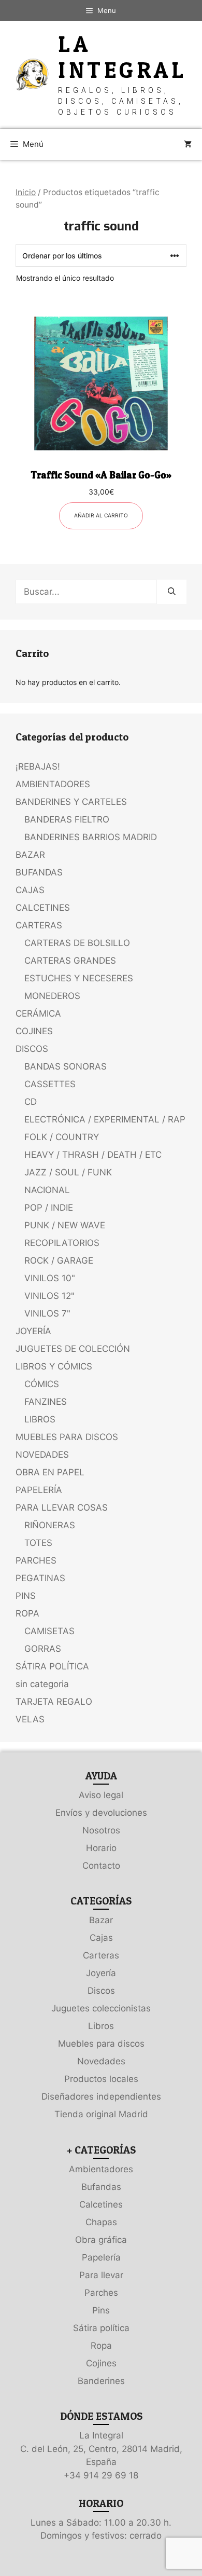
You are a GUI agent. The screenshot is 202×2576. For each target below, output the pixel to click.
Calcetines (101, 2204)
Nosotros (101, 1830)
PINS (26, 1596)
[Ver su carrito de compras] (188, 144)
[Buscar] (172, 592)
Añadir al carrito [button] (101, 515)
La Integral (122, 57)
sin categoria (42, 1684)
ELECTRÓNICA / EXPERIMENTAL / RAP (105, 1119)
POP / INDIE (49, 1208)
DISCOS (32, 1049)
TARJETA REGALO (54, 1702)
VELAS (30, 1719)
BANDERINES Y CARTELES (71, 802)
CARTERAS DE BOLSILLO (77, 943)
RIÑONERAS (50, 1525)
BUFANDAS (39, 872)
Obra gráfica (101, 2240)
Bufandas (101, 2187)
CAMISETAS (49, 1631)
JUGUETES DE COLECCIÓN (73, 1349)
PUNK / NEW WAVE (65, 1225)
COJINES (34, 1031)
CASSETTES (50, 1084)
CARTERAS (39, 925)
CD (31, 1102)
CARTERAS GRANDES (70, 961)
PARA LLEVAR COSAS (62, 1508)
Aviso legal (101, 1795)
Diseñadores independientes (101, 2097)
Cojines (101, 2363)
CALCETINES (43, 908)
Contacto (101, 1866)
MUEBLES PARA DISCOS (67, 1437)
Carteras (101, 1955)
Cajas (101, 1938)
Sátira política (101, 2328)
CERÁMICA (38, 1013)
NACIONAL (47, 1190)
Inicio (26, 192)
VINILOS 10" (50, 1278)
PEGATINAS (40, 1578)
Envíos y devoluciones (101, 1813)
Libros (101, 2026)
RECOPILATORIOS (62, 1243)
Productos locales (101, 2079)
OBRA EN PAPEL (50, 1472)
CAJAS (30, 890)
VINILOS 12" (49, 1296)
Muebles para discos (101, 2044)
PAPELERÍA (39, 1490)
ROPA (27, 1613)
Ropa (101, 2346)
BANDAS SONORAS (66, 1066)
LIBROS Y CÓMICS (54, 1366)
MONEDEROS (52, 996)
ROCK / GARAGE (59, 1260)
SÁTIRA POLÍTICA (52, 1666)
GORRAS (43, 1649)
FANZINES (46, 1402)
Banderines (101, 2381)
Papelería (101, 2257)
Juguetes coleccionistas (101, 2008)
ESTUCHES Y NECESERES (79, 978)
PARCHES (36, 1560)
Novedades (101, 2061)
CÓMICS (42, 1384)
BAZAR (30, 855)
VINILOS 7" (47, 1313)
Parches (101, 2293)
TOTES (38, 1543)
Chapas (101, 2222)
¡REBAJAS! (38, 766)
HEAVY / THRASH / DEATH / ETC (93, 1155)
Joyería (101, 1973)
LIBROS (40, 1419)
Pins (101, 2310)
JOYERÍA (33, 1331)
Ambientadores (101, 2169)
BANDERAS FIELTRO (67, 819)
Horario (101, 1848)
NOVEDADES (42, 1455)
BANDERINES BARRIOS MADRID (91, 837)
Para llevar (101, 2275)
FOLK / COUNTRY (62, 1137)
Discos (101, 1991)
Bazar (101, 1920)
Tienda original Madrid (101, 2114)
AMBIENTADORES (53, 784)
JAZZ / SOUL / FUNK (68, 1172)
